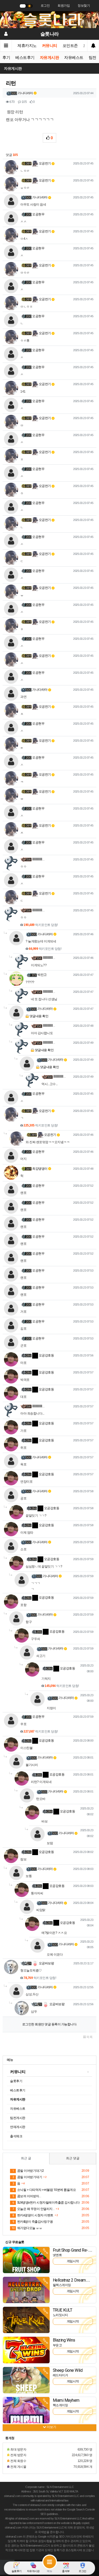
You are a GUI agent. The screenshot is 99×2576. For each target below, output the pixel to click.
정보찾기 (84, 6)
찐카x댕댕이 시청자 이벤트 (33, 2215)
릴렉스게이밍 (62, 2285)
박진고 (42, 975)
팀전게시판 (18, 2118)
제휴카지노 (27, 46)
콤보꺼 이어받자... (27, 2196)
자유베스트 (74, 58)
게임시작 (73, 2261)
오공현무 (38, 214)
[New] (26, 2260)
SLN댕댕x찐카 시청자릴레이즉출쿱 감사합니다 (46, 2203)
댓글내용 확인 (39, 1016)
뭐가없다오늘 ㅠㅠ (27, 2228)
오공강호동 (46, 1355)
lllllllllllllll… (38, 859)
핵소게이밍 (60, 2405)
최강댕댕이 (40, 1169)
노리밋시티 (60, 2315)
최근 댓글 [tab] (73, 2158)
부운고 (57, 2345)
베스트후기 (25, 58)
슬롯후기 (16, 2081)
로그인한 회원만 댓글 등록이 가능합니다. (50, 2024)
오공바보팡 (46, 1963)
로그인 (45, 6)
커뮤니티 (50, 46)
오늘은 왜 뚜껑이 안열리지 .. (33, 2209)
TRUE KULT (63, 2310)
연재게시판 (18, 2127)
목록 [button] (89, 2037)
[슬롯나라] (49, 19)
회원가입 (64, 6)
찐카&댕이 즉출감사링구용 (33, 2222)
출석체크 (16, 2136)
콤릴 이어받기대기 (27, 2177)
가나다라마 (25, 93)
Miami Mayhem (66, 2400)
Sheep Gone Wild (68, 2370)
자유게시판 (49, 58)
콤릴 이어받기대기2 (28, 2171)
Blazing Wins (64, 2340)
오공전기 (44, 163)
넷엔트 (57, 2255)
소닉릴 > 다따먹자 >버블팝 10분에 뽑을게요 (44, 2190)
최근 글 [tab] (26, 2158)
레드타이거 (60, 2375)
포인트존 (70, 46)
